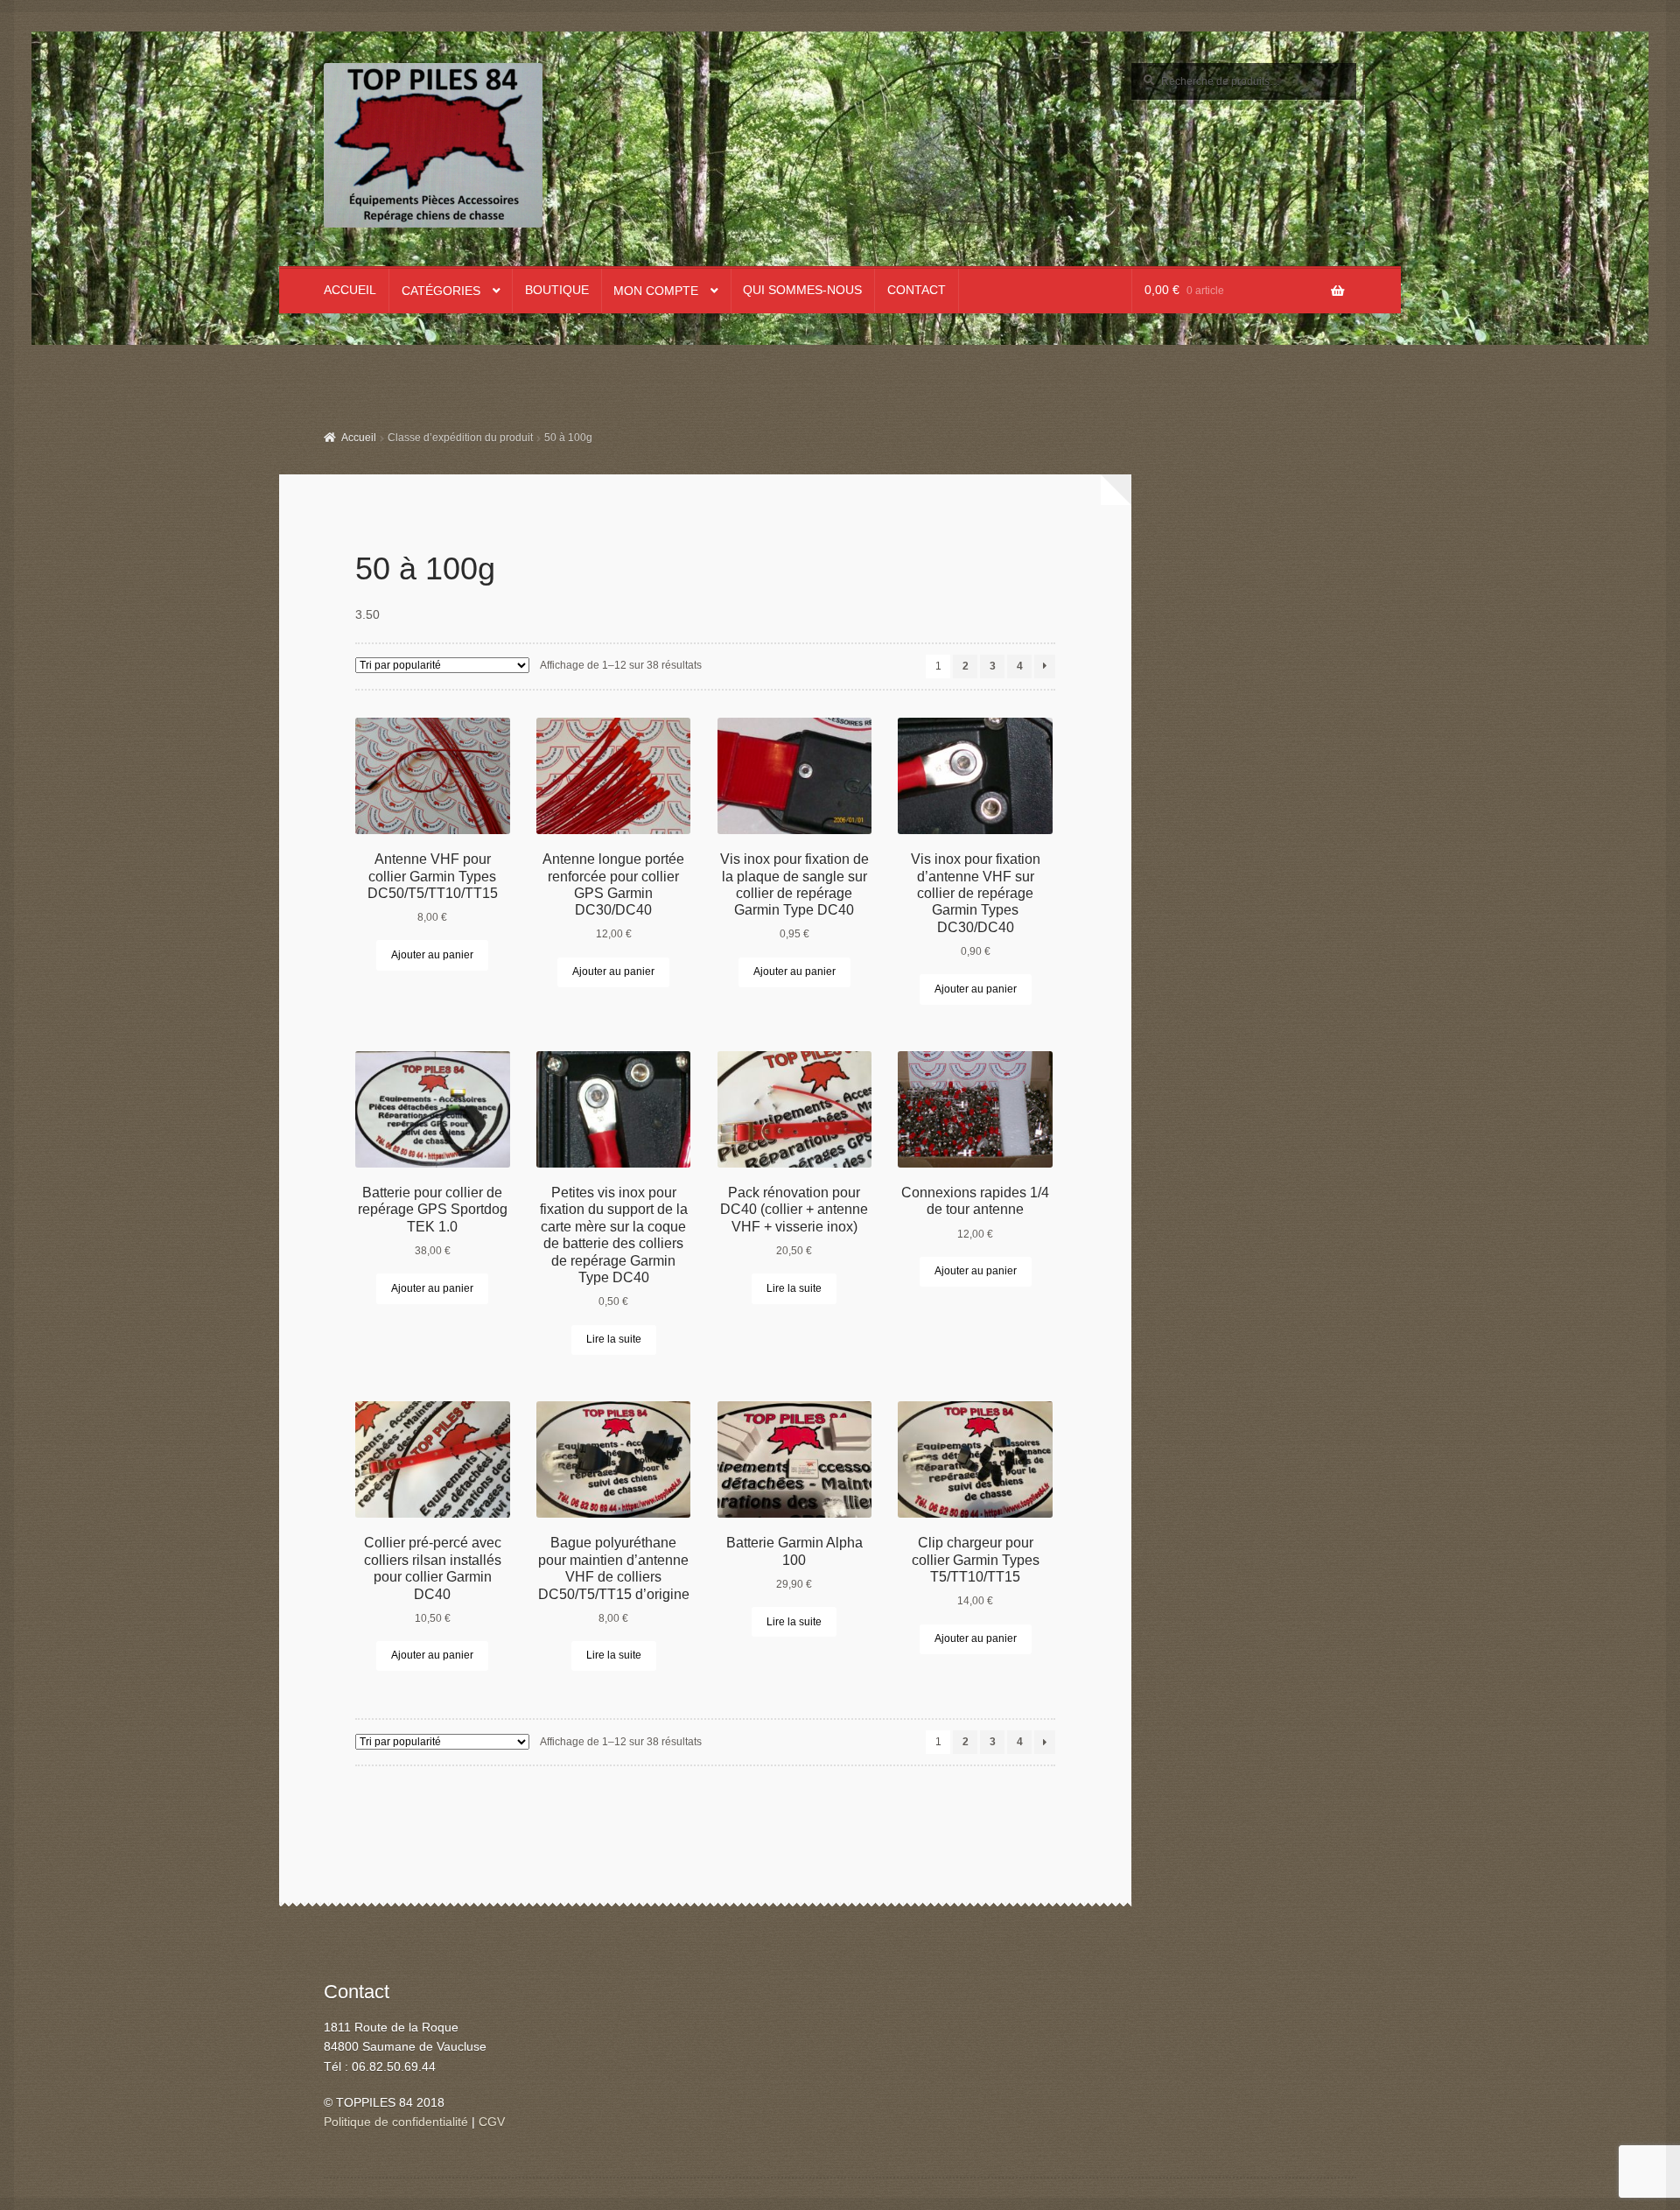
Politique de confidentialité (396, 2122)
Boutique (557, 290)
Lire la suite (614, 1339)
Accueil (350, 290)
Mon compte (656, 291)
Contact (917, 290)
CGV (492, 2122)
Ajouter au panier (432, 955)
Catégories (441, 291)
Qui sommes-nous (802, 290)
